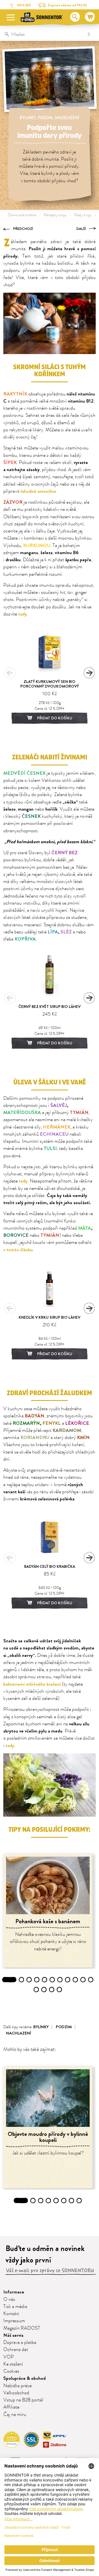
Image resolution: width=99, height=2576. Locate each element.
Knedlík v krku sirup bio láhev (50, 1317)
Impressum (14, 2321)
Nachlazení (67, 118)
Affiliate (11, 2407)
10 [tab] (83, 1980)
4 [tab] (37, 1980)
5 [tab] (45, 1980)
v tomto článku (18, 1250)
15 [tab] (59, 1990)
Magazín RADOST (22, 2328)
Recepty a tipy (55, 215)
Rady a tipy (83, 215)
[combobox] (44, 34)
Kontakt (11, 2314)
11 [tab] (91, 1980)
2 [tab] (22, 1980)
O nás (9, 2299)
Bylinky (28, 118)
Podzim (45, 118)
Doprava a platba (20, 2343)
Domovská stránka (22, 215)
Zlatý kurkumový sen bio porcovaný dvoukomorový (50, 684)
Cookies (11, 2371)
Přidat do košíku (54, 718)
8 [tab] (68, 1980)
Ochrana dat (16, 2350)
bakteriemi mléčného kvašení (32, 1684)
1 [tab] (9, 1980)
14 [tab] (52, 1990)
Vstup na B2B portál (23, 2400)
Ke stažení (13, 2364)
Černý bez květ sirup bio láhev (50, 1007)
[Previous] (10, 673)
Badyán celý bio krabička (50, 1566)
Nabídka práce (17, 2386)
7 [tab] (60, 1980)
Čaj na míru (15, 2415)
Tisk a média (15, 2307)
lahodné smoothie (38, 491)
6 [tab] (52, 1980)
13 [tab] (44, 1990)
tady (23, 1181)
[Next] (89, 673)
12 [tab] (36, 1990)
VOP (9, 2357)
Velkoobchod (16, 2393)
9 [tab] (75, 1980)
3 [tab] (29, 1980)
